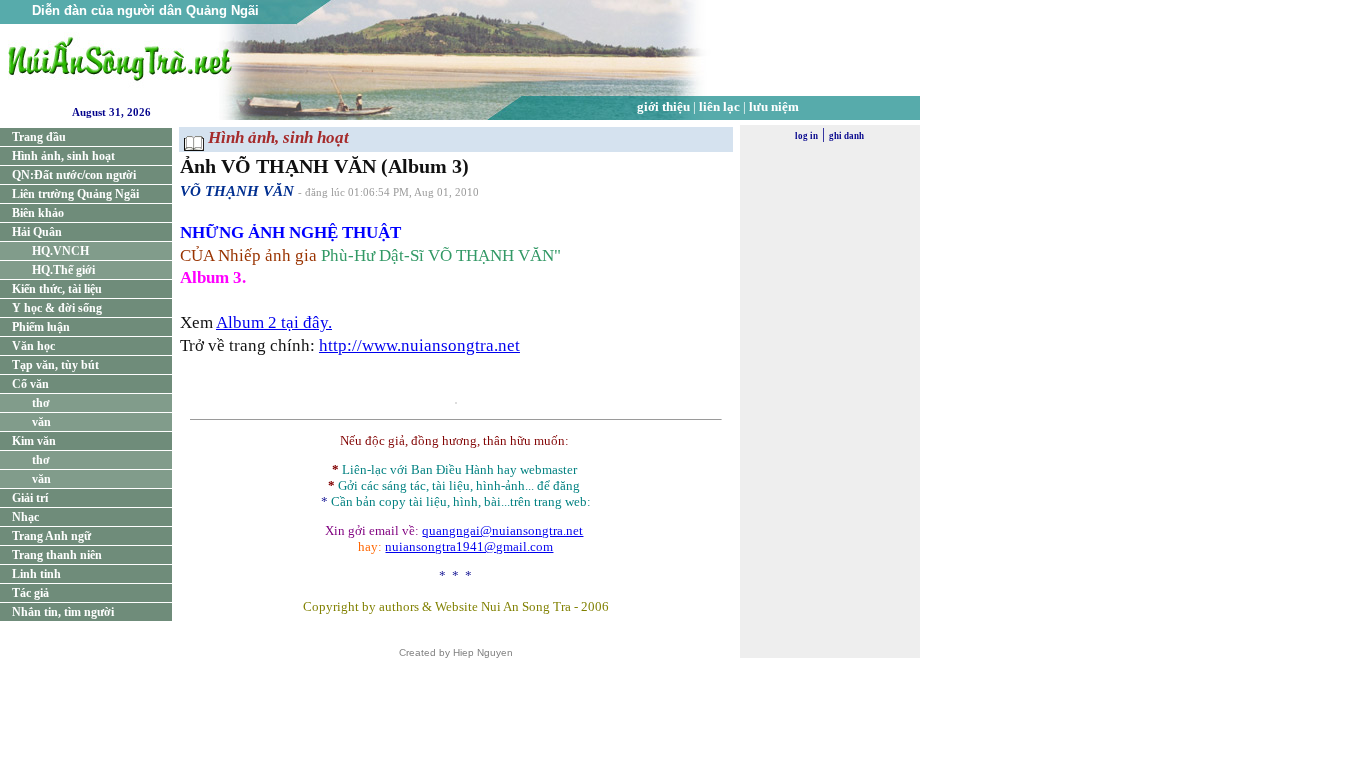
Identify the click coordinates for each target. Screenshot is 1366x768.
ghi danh (846, 136)
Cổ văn (30, 384)
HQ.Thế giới (63, 270)
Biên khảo (38, 213)
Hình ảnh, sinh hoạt (63, 156)
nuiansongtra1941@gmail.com (469, 546)
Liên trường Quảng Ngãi (75, 194)
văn (41, 422)
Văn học (33, 346)
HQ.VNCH (60, 251)
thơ (41, 403)
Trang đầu (39, 137)
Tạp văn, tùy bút (55, 365)
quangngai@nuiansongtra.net (502, 530)
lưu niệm (774, 106)
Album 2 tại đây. (274, 322)
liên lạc (719, 106)
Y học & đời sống (57, 308)
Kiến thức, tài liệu (57, 289)
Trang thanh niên (57, 555)
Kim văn (34, 441)
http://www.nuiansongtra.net (419, 345)
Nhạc (25, 517)
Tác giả (30, 593)
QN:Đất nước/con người (74, 175)
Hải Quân (37, 232)
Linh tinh (36, 574)
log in (806, 136)
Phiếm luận (41, 327)
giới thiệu (663, 106)
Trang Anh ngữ (51, 536)
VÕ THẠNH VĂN (237, 191)
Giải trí (30, 498)
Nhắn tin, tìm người (63, 612)
